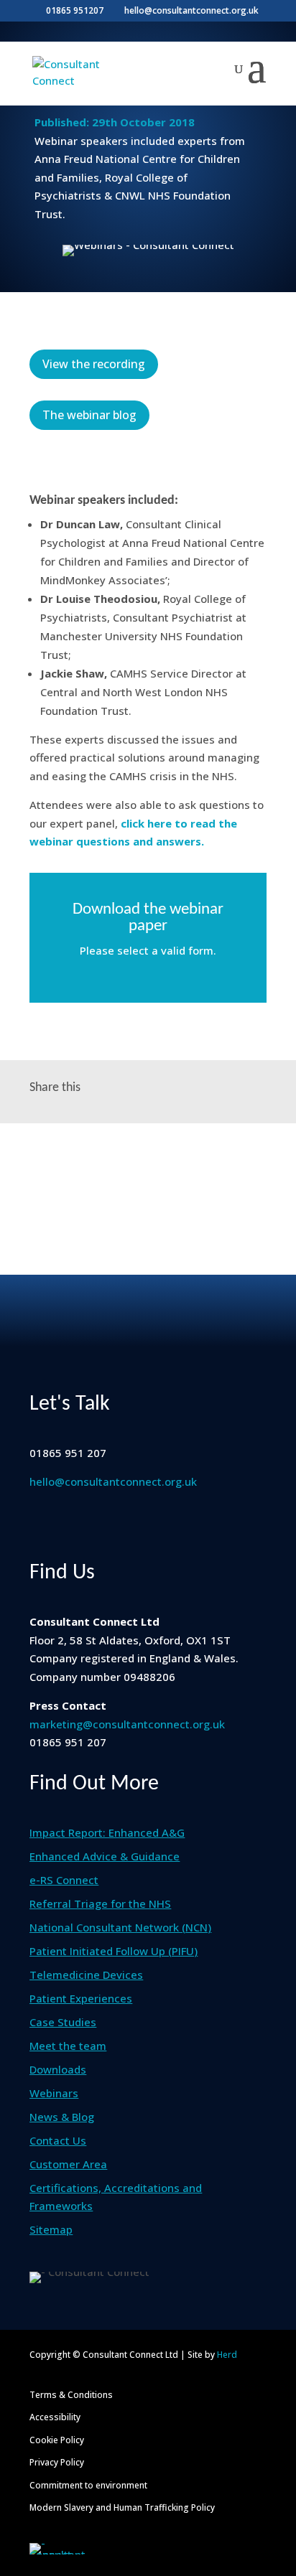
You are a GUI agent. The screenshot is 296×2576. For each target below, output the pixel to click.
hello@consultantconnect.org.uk (113, 1481)
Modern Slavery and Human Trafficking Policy (122, 2507)
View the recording (94, 364)
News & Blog (62, 2117)
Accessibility (55, 2417)
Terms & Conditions (71, 2395)
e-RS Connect (64, 1880)
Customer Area (68, 2164)
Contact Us (58, 2140)
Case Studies (63, 2022)
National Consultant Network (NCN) (120, 1927)
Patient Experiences (81, 1998)
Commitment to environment (88, 2485)
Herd (227, 2355)
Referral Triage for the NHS (100, 1903)
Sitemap (51, 2229)
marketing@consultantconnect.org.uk (127, 1724)
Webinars (54, 2093)
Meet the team (68, 2046)
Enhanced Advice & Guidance (105, 1856)
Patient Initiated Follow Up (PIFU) (114, 1951)
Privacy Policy (57, 2462)
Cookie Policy (57, 2440)
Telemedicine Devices (86, 1975)
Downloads (58, 2069)
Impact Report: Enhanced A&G (107, 1832)
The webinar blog (89, 415)
